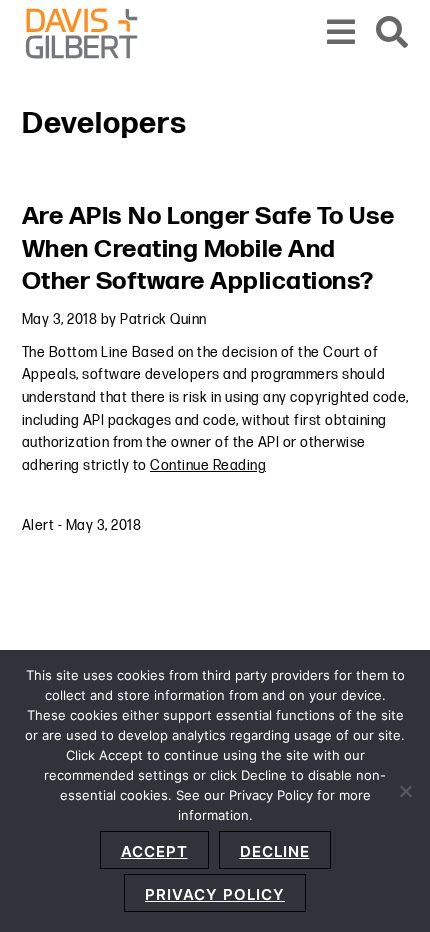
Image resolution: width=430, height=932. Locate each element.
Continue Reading (208, 465)
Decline (275, 851)
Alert (38, 525)
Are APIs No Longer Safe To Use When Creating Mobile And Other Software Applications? (208, 249)
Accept (154, 851)
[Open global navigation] (341, 33)
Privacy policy (215, 894)
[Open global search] (392, 33)
